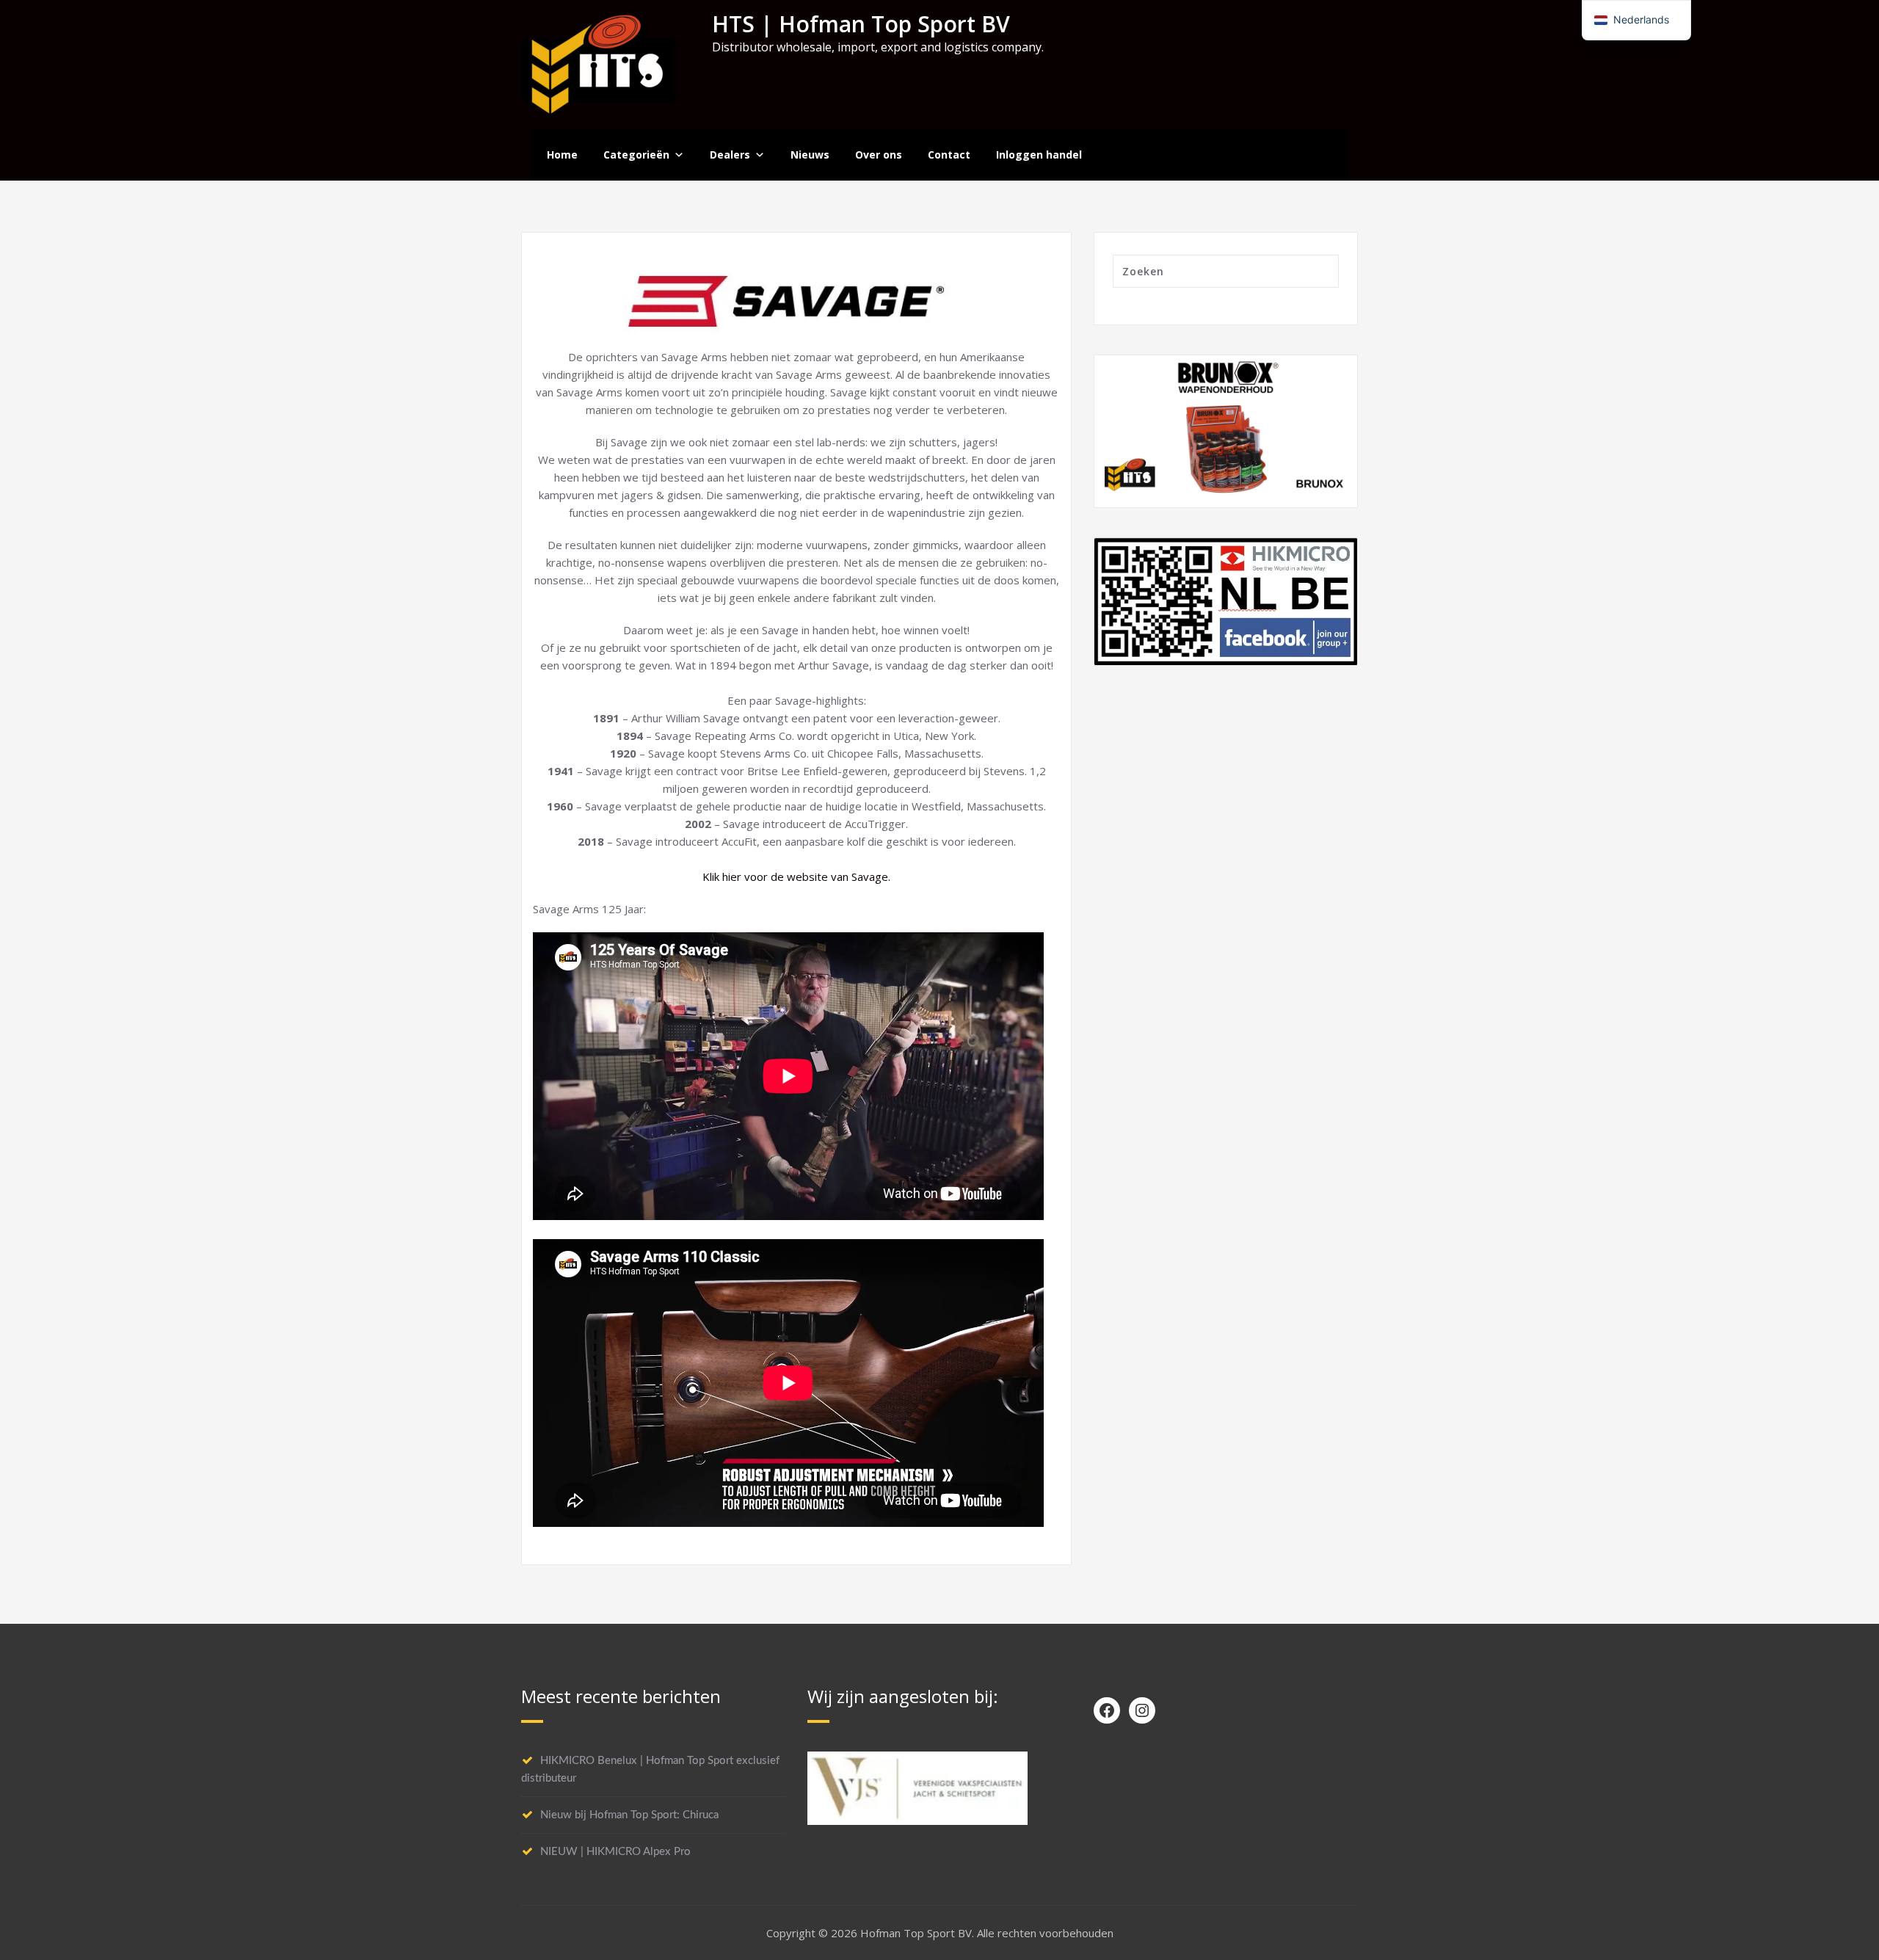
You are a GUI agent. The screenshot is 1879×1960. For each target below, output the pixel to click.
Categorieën (636, 155)
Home (562, 155)
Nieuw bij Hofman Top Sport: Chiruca (629, 1815)
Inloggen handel (1039, 155)
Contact (949, 155)
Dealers (730, 155)
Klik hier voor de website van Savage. (796, 876)
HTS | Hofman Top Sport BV (861, 24)
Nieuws (810, 155)
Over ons (879, 155)
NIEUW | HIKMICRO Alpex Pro (615, 1852)
